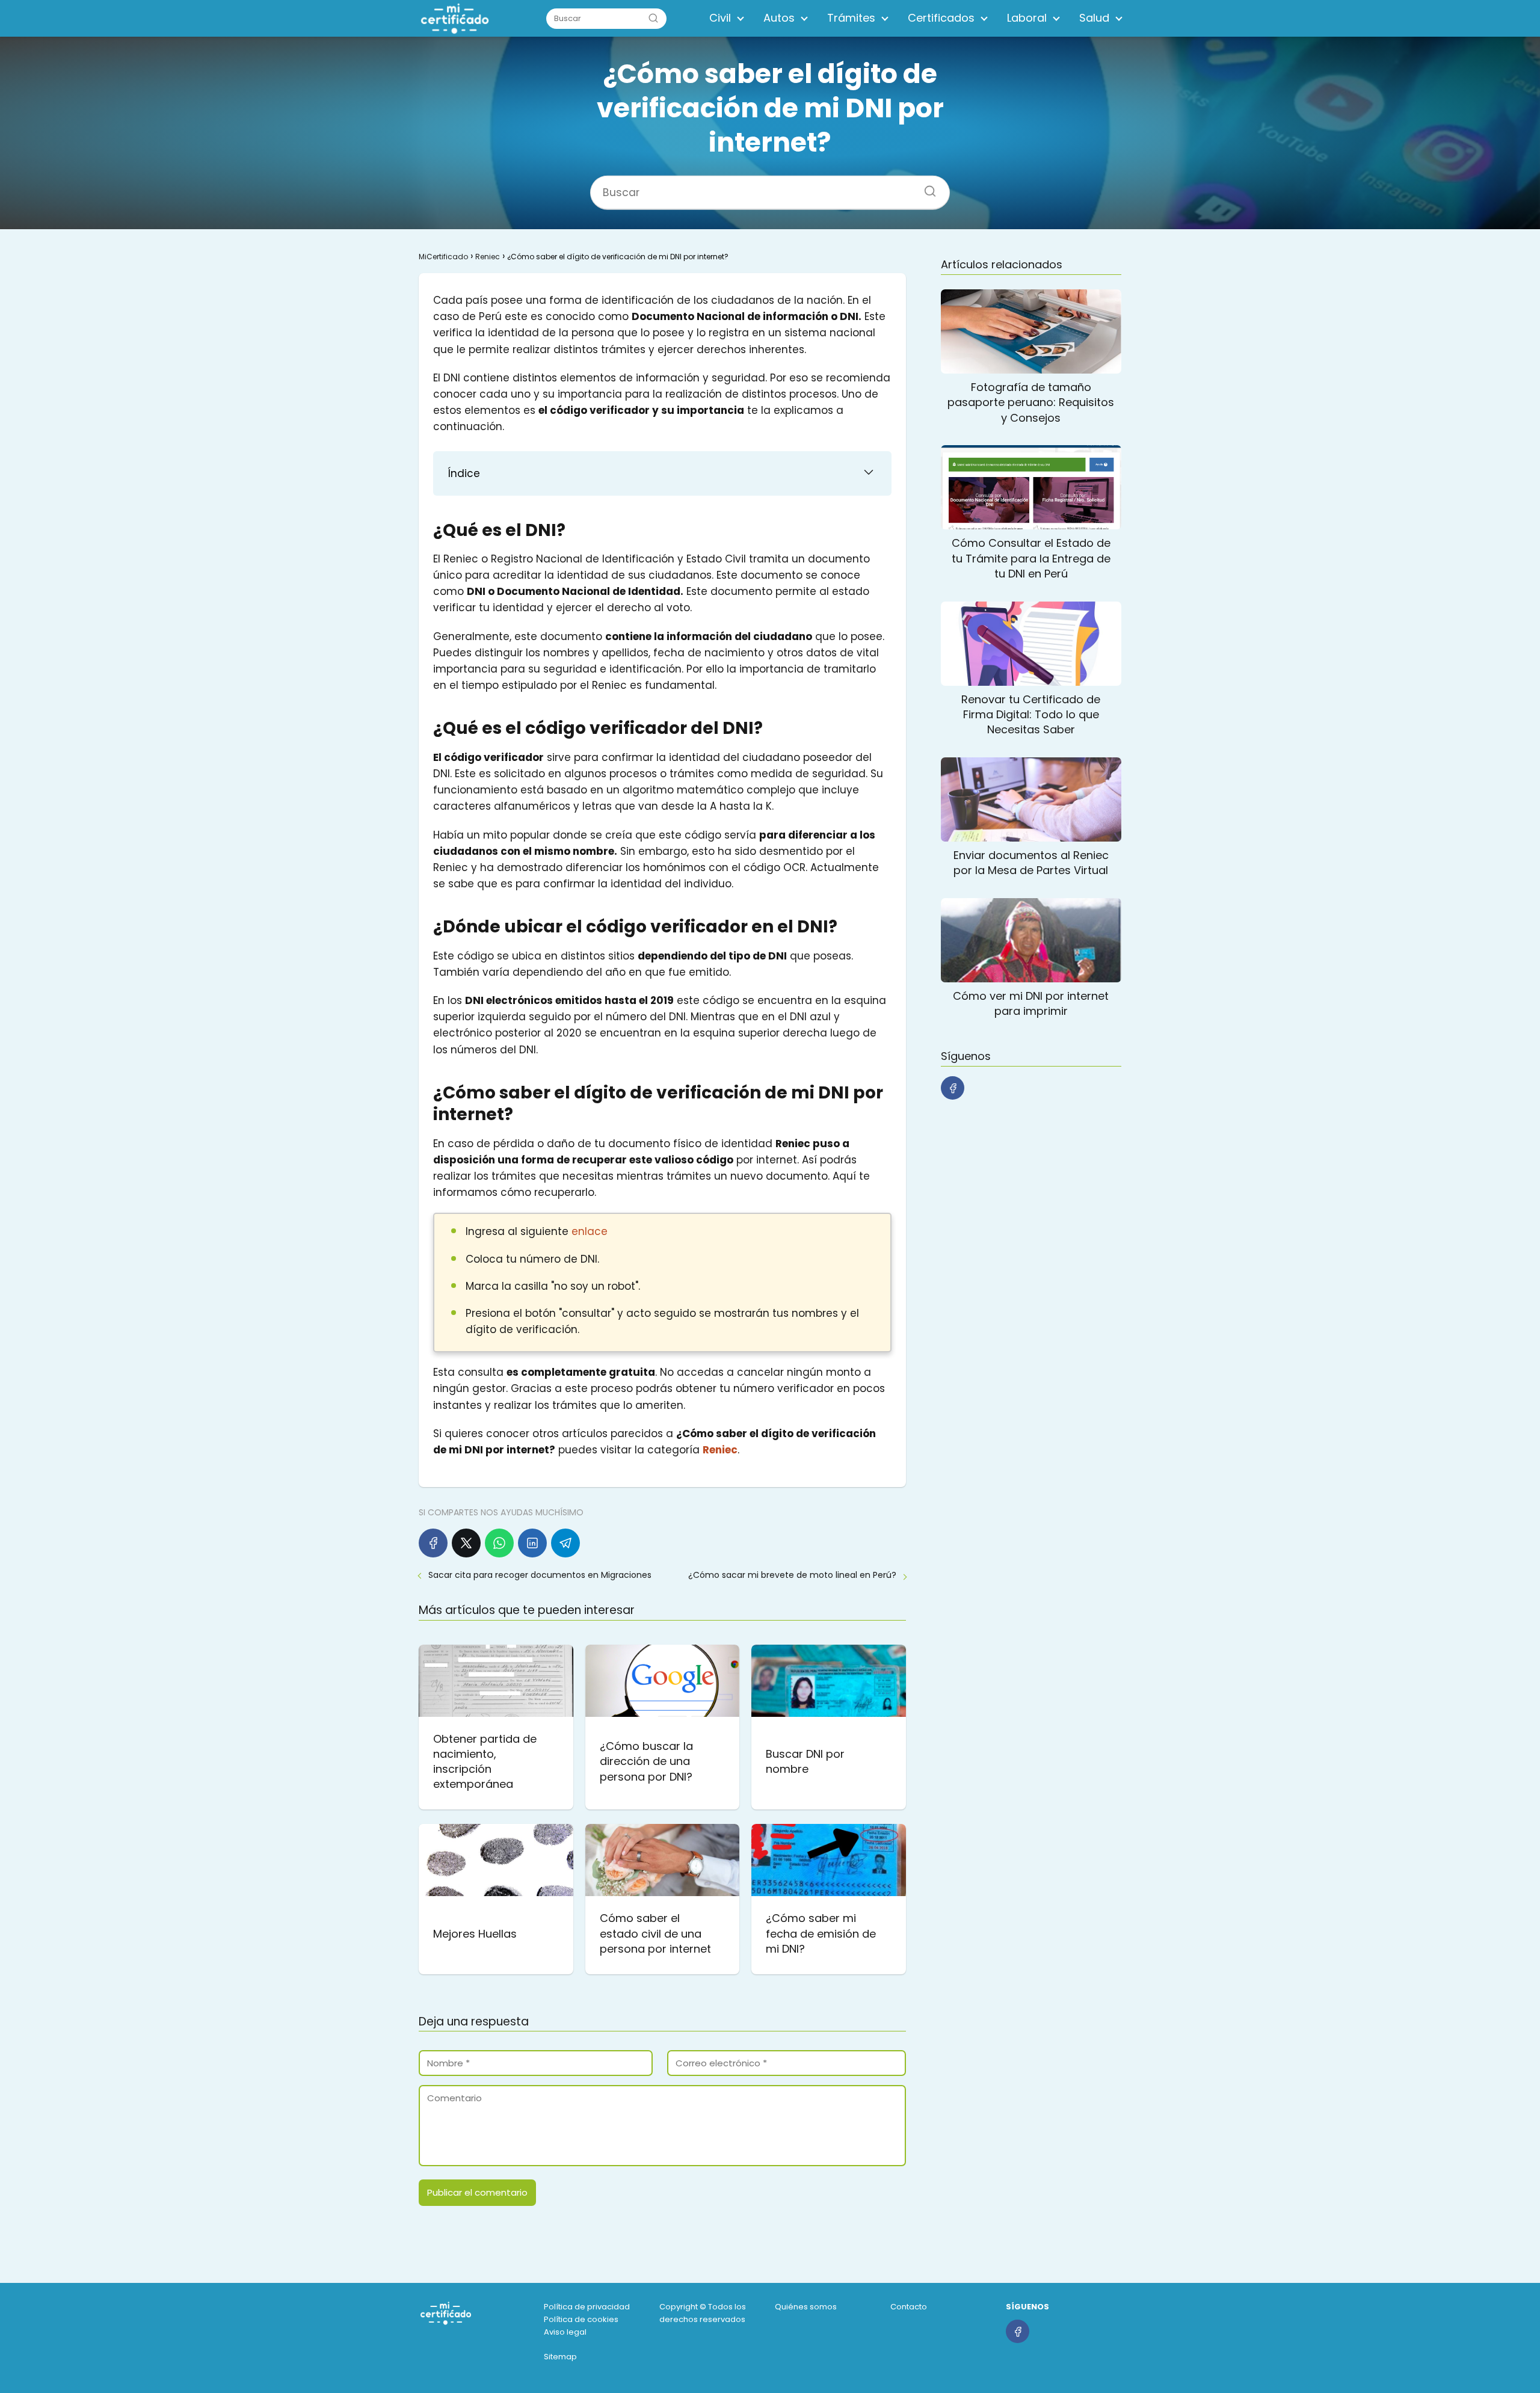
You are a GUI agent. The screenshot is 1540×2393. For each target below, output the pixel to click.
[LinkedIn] (532, 1543)
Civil (720, 18)
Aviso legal (565, 2332)
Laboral (1027, 18)
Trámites (851, 18)
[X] (466, 1543)
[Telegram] (565, 1543)
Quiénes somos (806, 2307)
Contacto (909, 2307)
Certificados (941, 18)
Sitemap (560, 2357)
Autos (779, 18)
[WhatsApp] (499, 1543)
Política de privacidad (587, 2307)
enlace (590, 1231)
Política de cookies (581, 2319)
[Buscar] (653, 18)
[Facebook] (433, 1543)
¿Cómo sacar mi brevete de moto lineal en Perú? (792, 1575)
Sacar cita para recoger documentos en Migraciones (540, 1575)
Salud (1094, 18)
